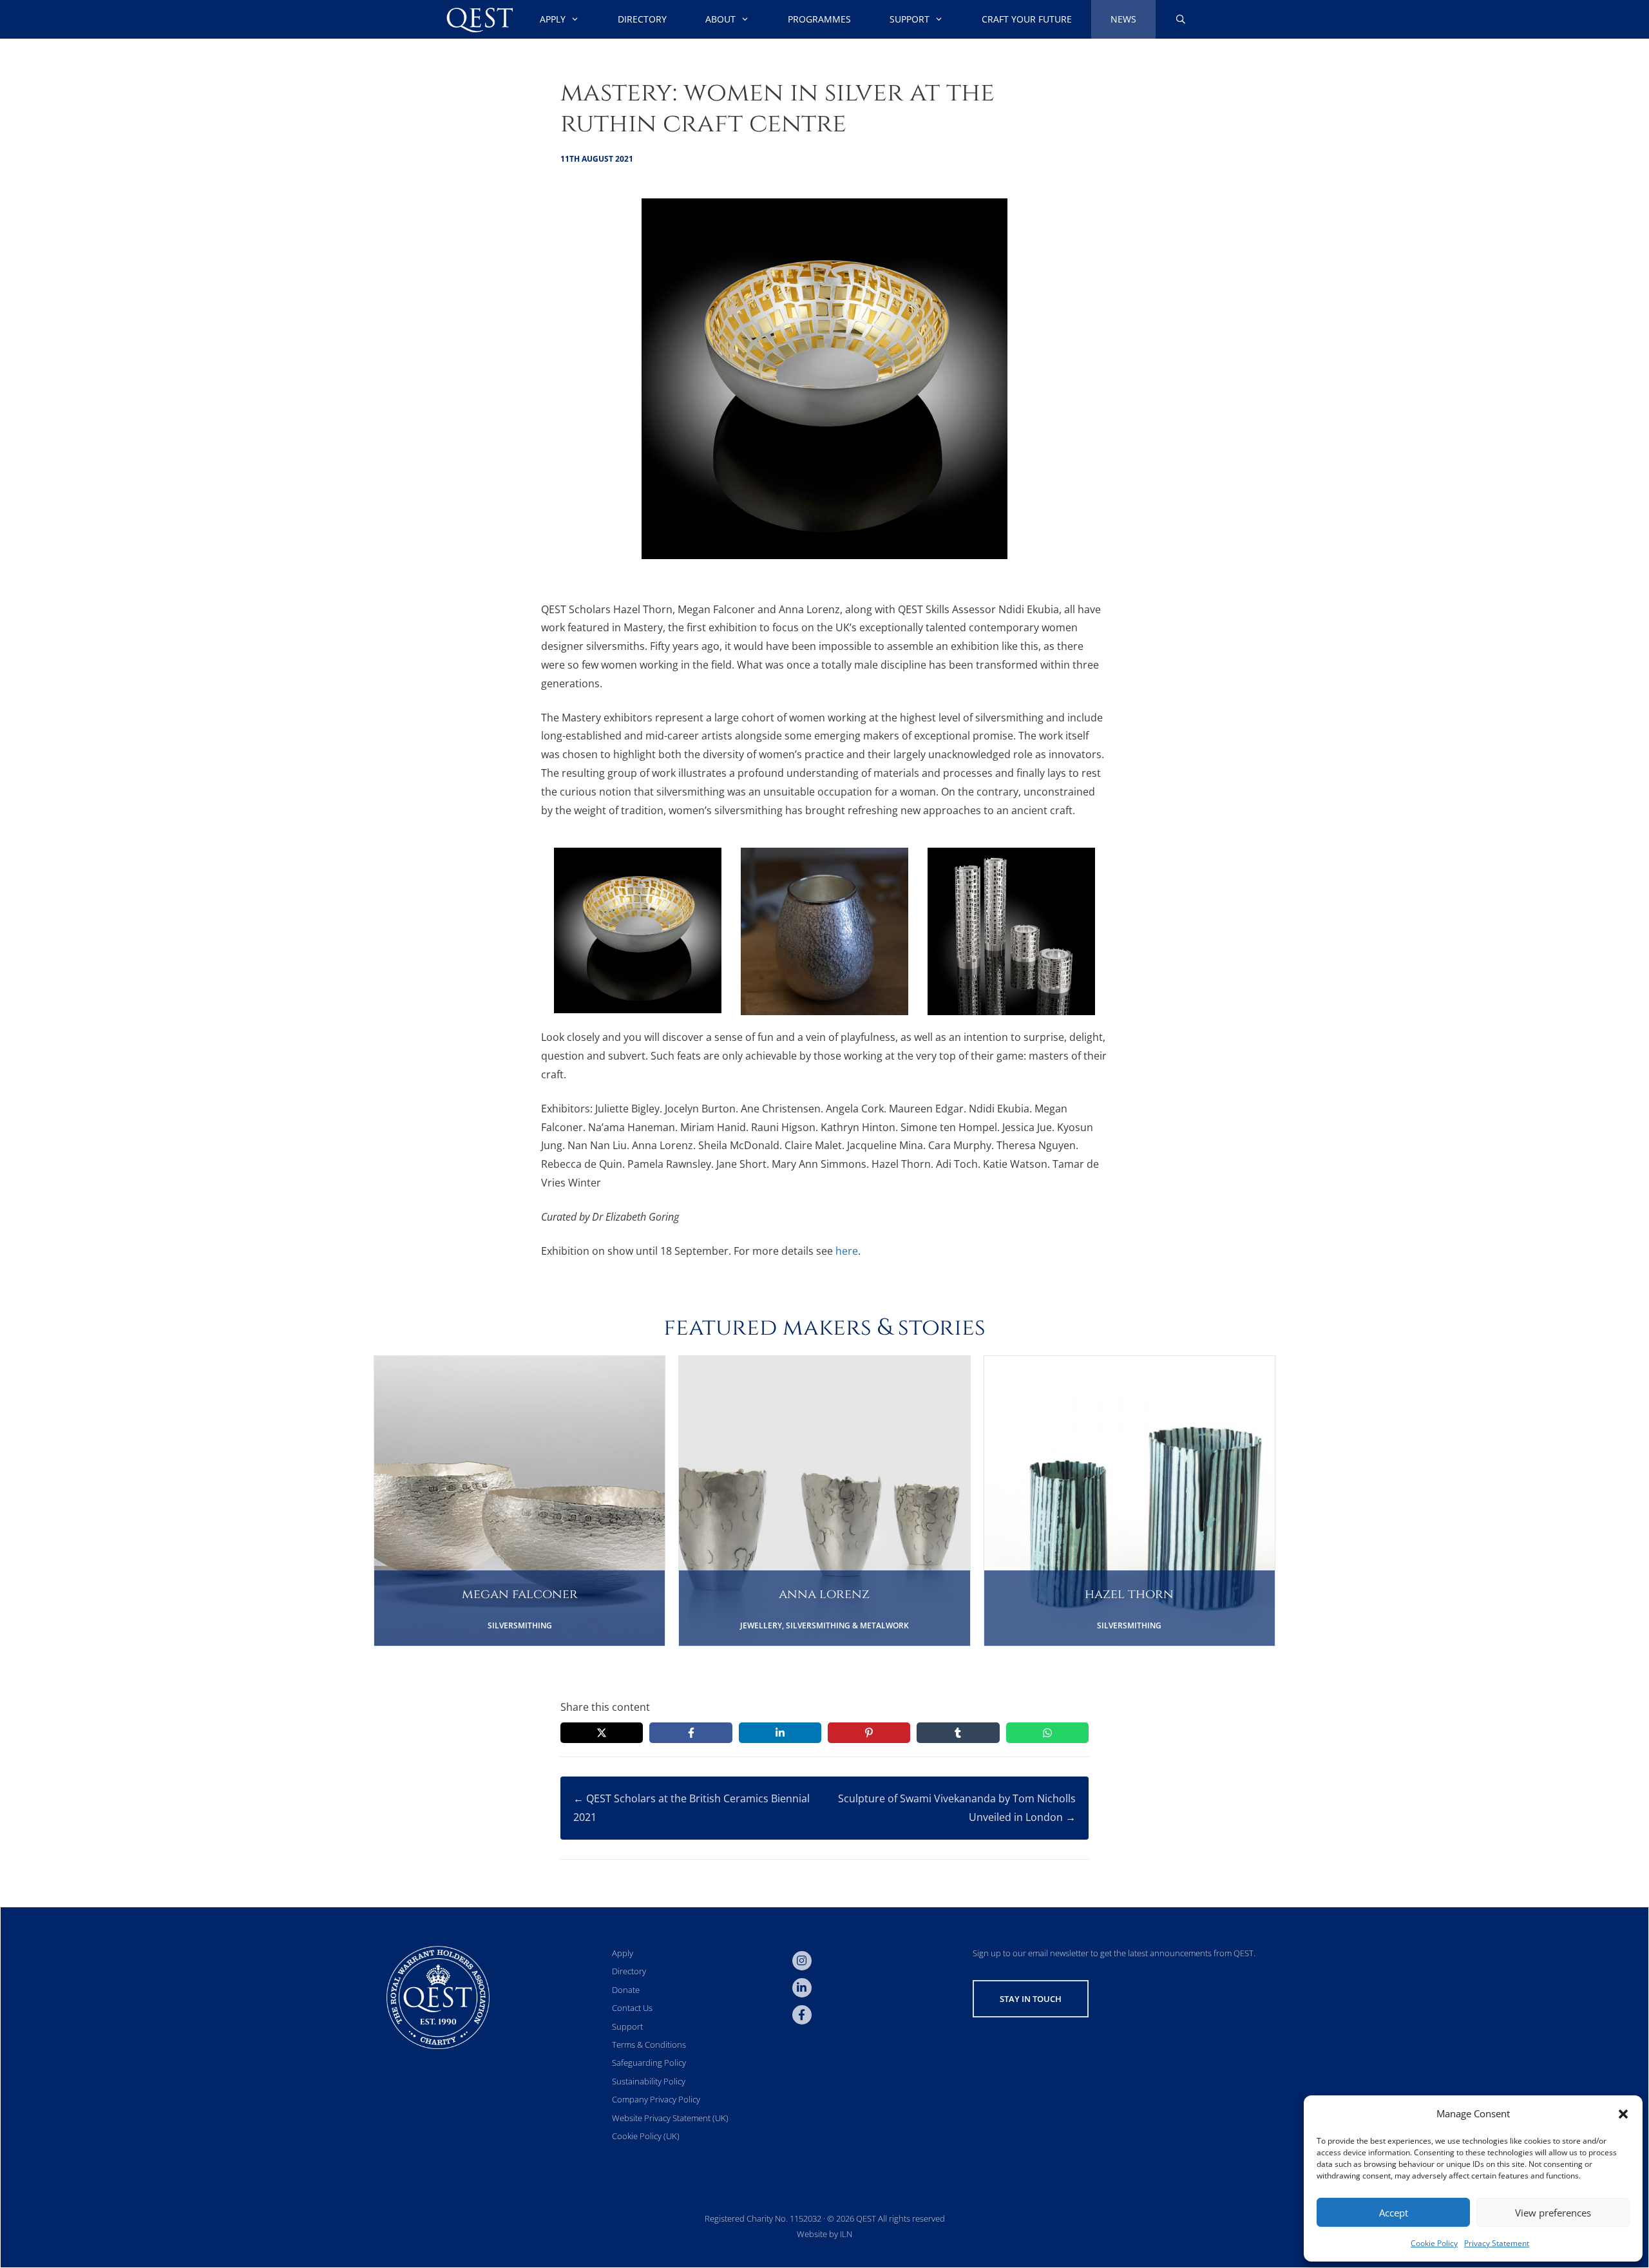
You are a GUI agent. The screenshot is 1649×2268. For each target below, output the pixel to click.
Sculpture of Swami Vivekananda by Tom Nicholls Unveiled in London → (957, 1808)
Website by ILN (824, 2234)
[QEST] (479, 19)
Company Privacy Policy (656, 2099)
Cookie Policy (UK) (646, 2136)
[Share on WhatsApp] (1047, 1733)
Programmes (819, 19)
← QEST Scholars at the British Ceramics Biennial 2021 (691, 1808)
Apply (553, 19)
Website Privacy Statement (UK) (670, 2118)
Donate (626, 1990)
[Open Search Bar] (1181, 19)
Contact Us (632, 2008)
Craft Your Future (1027, 19)
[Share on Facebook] (691, 1733)
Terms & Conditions (649, 2044)
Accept (1394, 2213)
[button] (1623, 2114)
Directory (642, 19)
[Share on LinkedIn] (780, 1733)
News (1123, 19)
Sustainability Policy (649, 2081)
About (720, 19)
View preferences (1553, 2213)
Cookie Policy (1434, 2243)
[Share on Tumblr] (958, 1733)
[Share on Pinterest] (869, 1733)
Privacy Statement (1497, 2243)
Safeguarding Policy (649, 2063)
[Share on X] (602, 1733)
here (847, 1251)
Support (910, 19)
